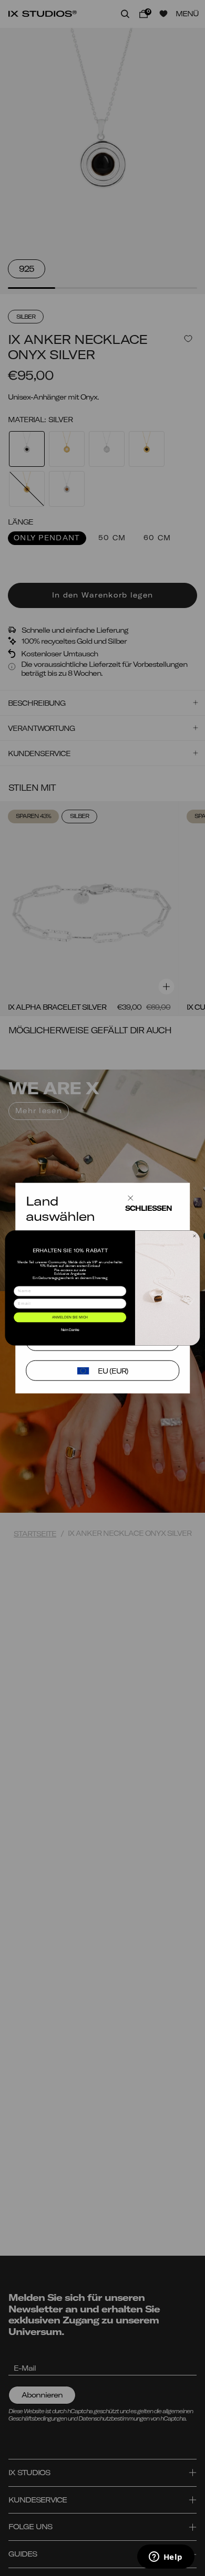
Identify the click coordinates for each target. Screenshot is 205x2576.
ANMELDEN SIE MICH (70, 1317)
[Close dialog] (194, 1236)
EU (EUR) (113, 1371)
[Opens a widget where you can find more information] (166, 2558)
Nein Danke (70, 1330)
